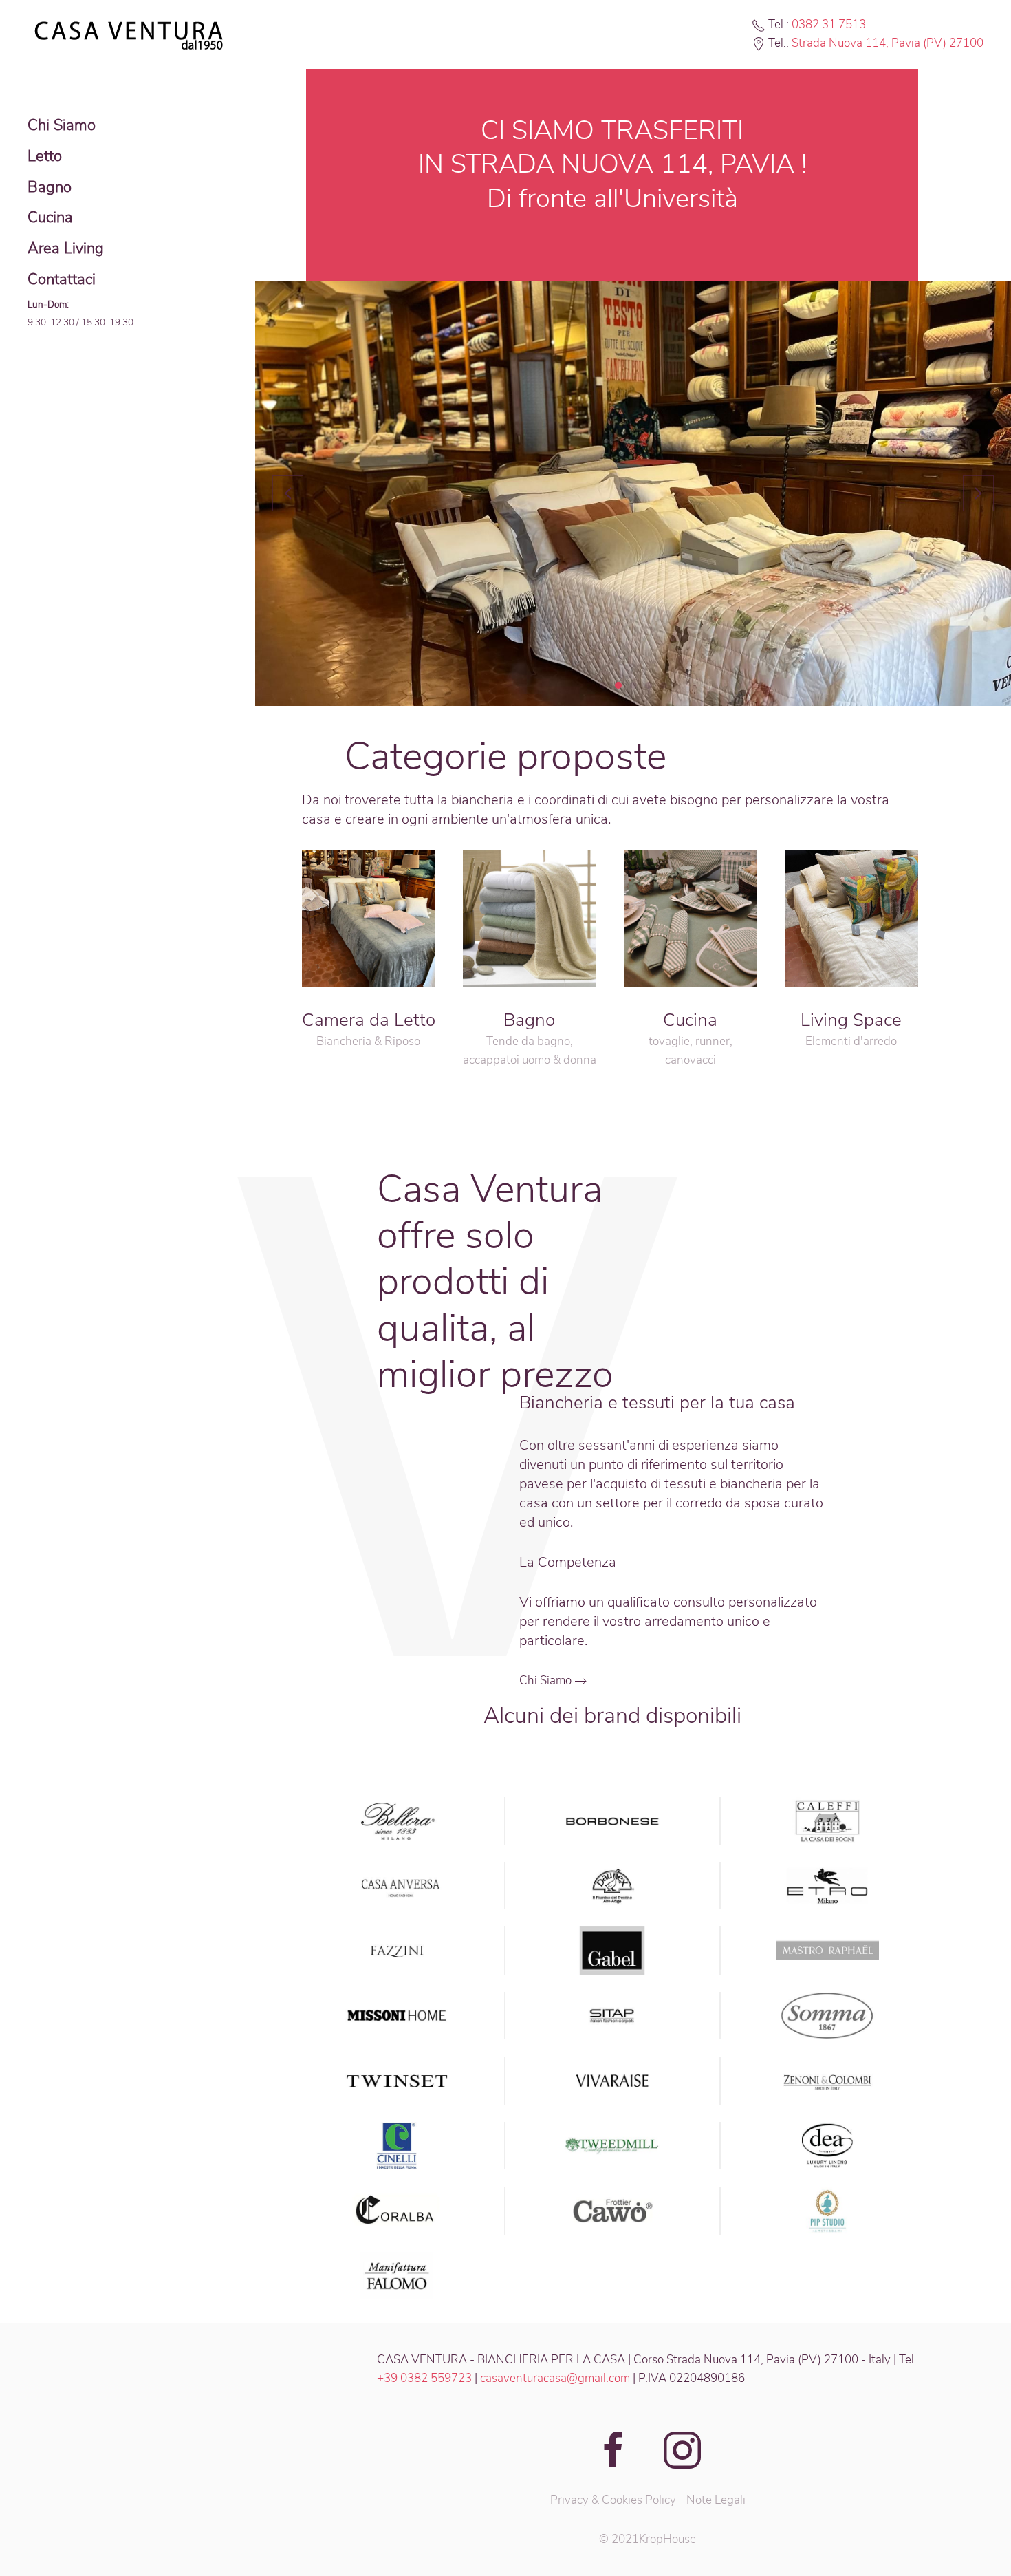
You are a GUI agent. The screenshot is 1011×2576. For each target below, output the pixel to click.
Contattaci (62, 279)
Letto (45, 156)
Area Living (66, 248)
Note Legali (716, 2500)
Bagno (50, 187)
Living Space (851, 1020)
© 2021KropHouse (648, 2539)
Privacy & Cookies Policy (613, 2500)
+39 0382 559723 (424, 2378)
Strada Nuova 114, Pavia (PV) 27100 (888, 43)
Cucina (50, 217)
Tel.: (780, 24)
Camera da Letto (369, 1020)
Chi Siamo (62, 125)
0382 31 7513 (829, 24)
